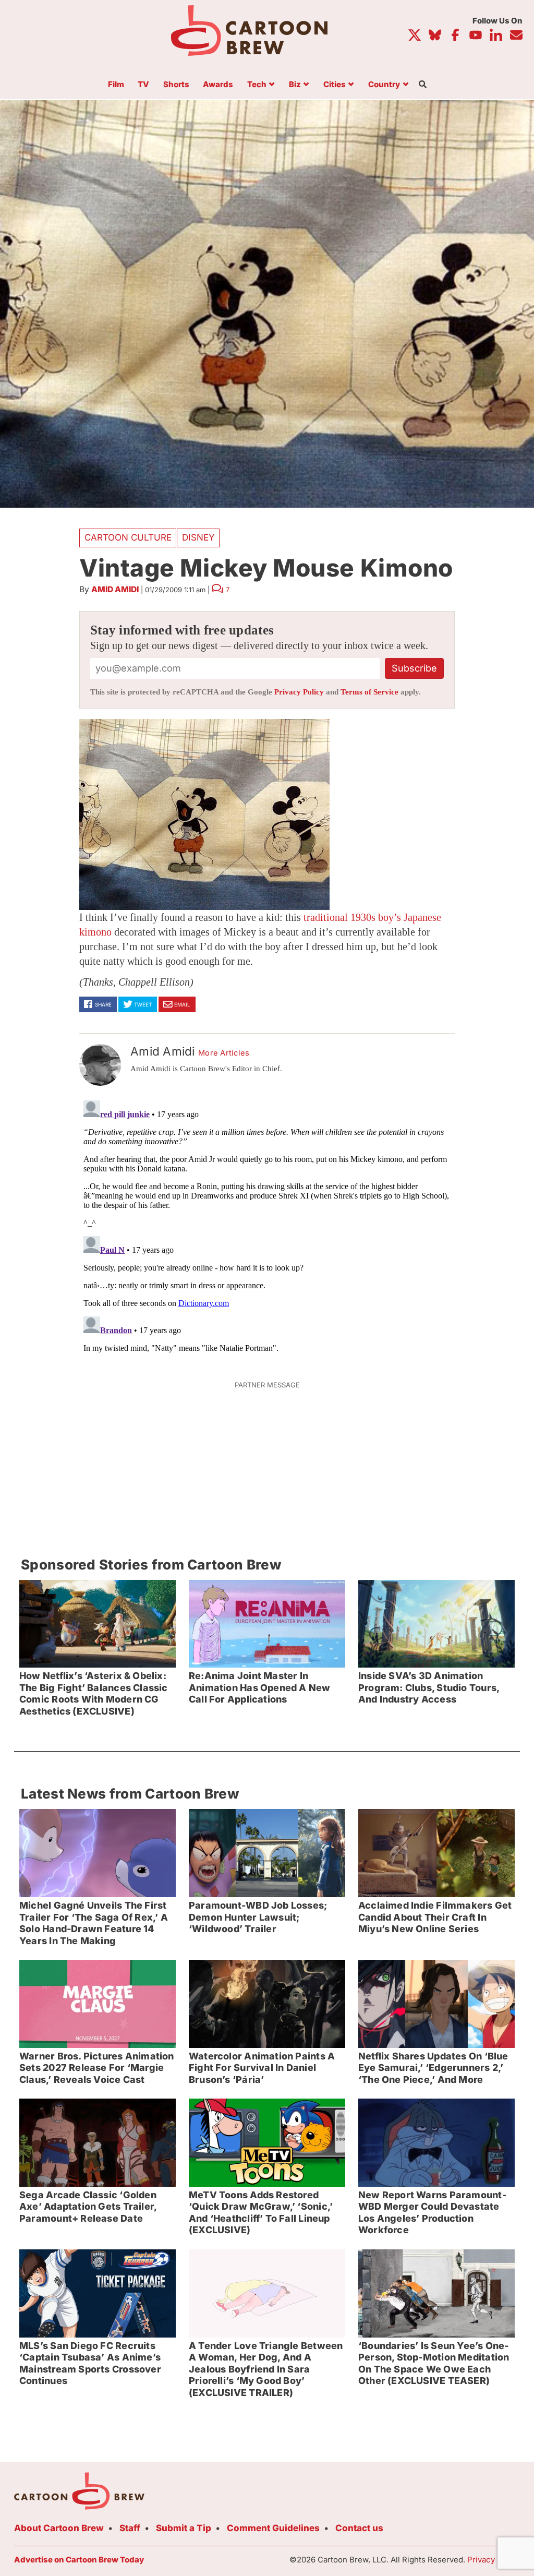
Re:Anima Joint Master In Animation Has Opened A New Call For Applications (260, 1687)
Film (116, 85)
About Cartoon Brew (59, 2528)
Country (384, 85)
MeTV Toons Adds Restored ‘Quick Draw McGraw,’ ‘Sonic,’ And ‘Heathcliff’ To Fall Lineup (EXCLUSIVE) (261, 2213)
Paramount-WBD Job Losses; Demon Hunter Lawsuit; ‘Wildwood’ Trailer (258, 1917)
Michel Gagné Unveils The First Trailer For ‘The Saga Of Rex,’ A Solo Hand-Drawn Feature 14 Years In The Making (94, 1923)
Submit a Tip (184, 2528)
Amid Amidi (115, 589)
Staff (130, 2528)
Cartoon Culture (128, 537)
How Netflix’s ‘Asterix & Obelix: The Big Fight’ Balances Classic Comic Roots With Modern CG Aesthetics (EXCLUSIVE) (94, 1693)
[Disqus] (267, 1227)
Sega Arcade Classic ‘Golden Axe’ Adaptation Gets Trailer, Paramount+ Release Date (88, 2207)
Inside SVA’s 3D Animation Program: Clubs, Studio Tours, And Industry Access (429, 1687)
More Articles (224, 1053)
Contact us (359, 2528)
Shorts (176, 85)
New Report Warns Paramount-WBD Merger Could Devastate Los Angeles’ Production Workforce (432, 2213)
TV (143, 85)
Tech (257, 85)
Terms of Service (369, 692)
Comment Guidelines (273, 2528)
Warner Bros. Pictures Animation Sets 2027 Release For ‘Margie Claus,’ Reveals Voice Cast (97, 2068)
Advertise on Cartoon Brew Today (79, 2560)
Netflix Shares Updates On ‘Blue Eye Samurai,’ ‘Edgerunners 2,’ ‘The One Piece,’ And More (433, 2068)
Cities (335, 85)
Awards (218, 85)
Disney (198, 537)
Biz (295, 85)
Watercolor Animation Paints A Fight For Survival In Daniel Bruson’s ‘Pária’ (262, 2068)
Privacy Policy (299, 692)
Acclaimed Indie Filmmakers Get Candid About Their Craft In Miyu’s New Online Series (435, 1917)
